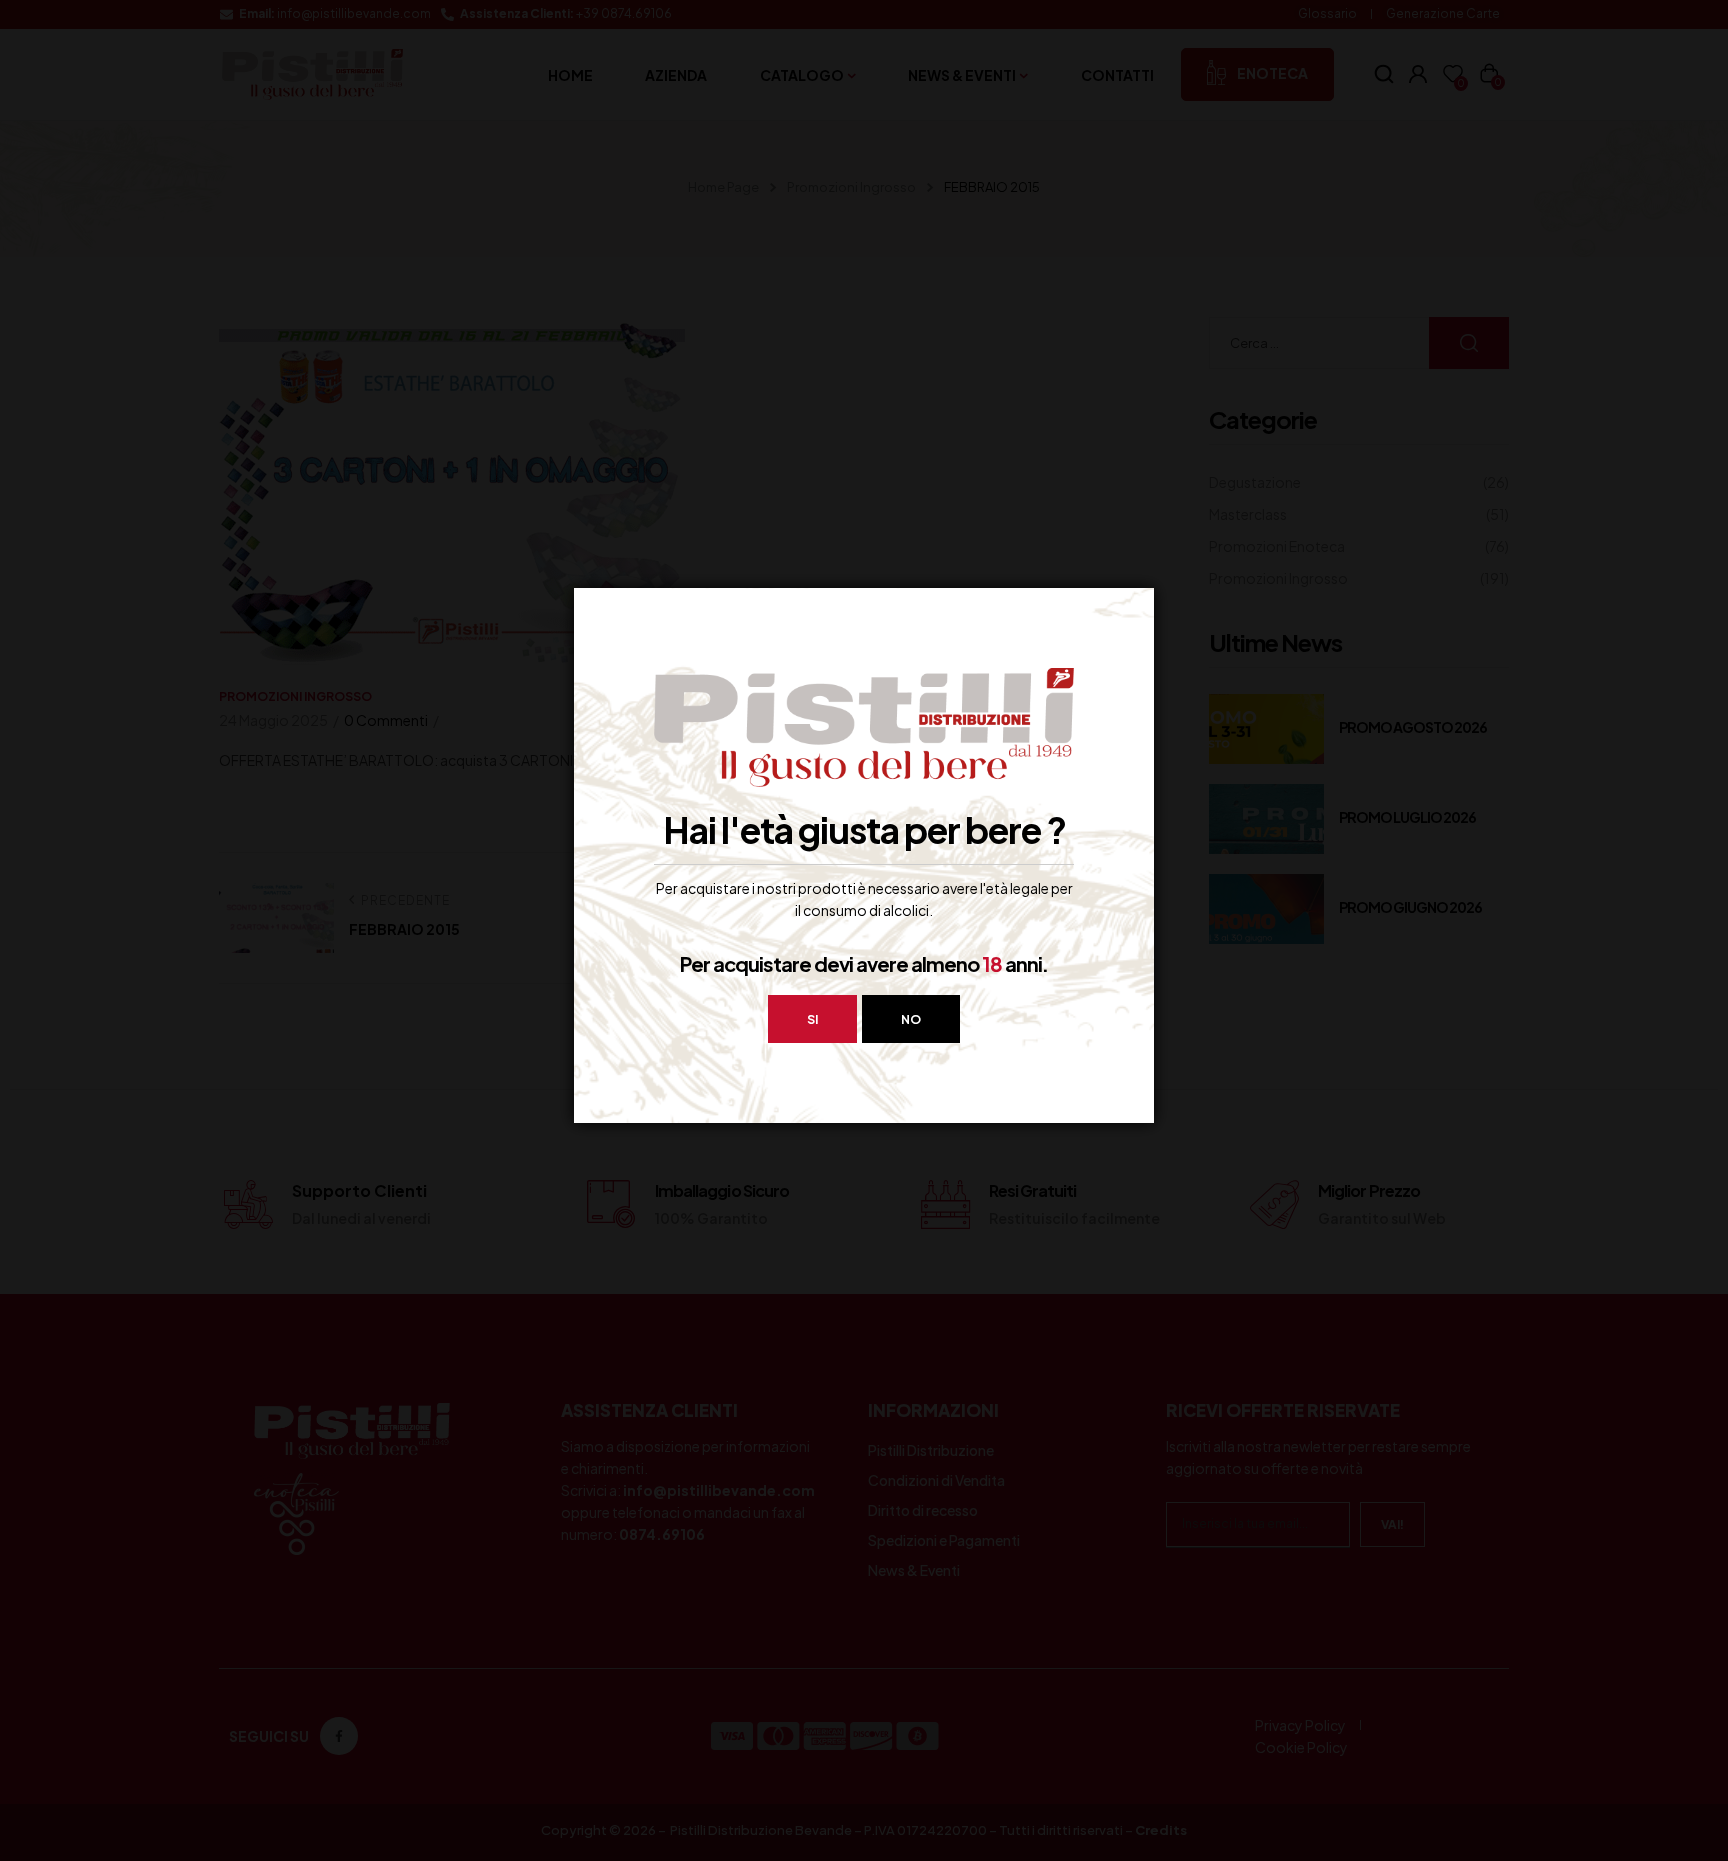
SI (812, 1019)
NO (911, 1019)
